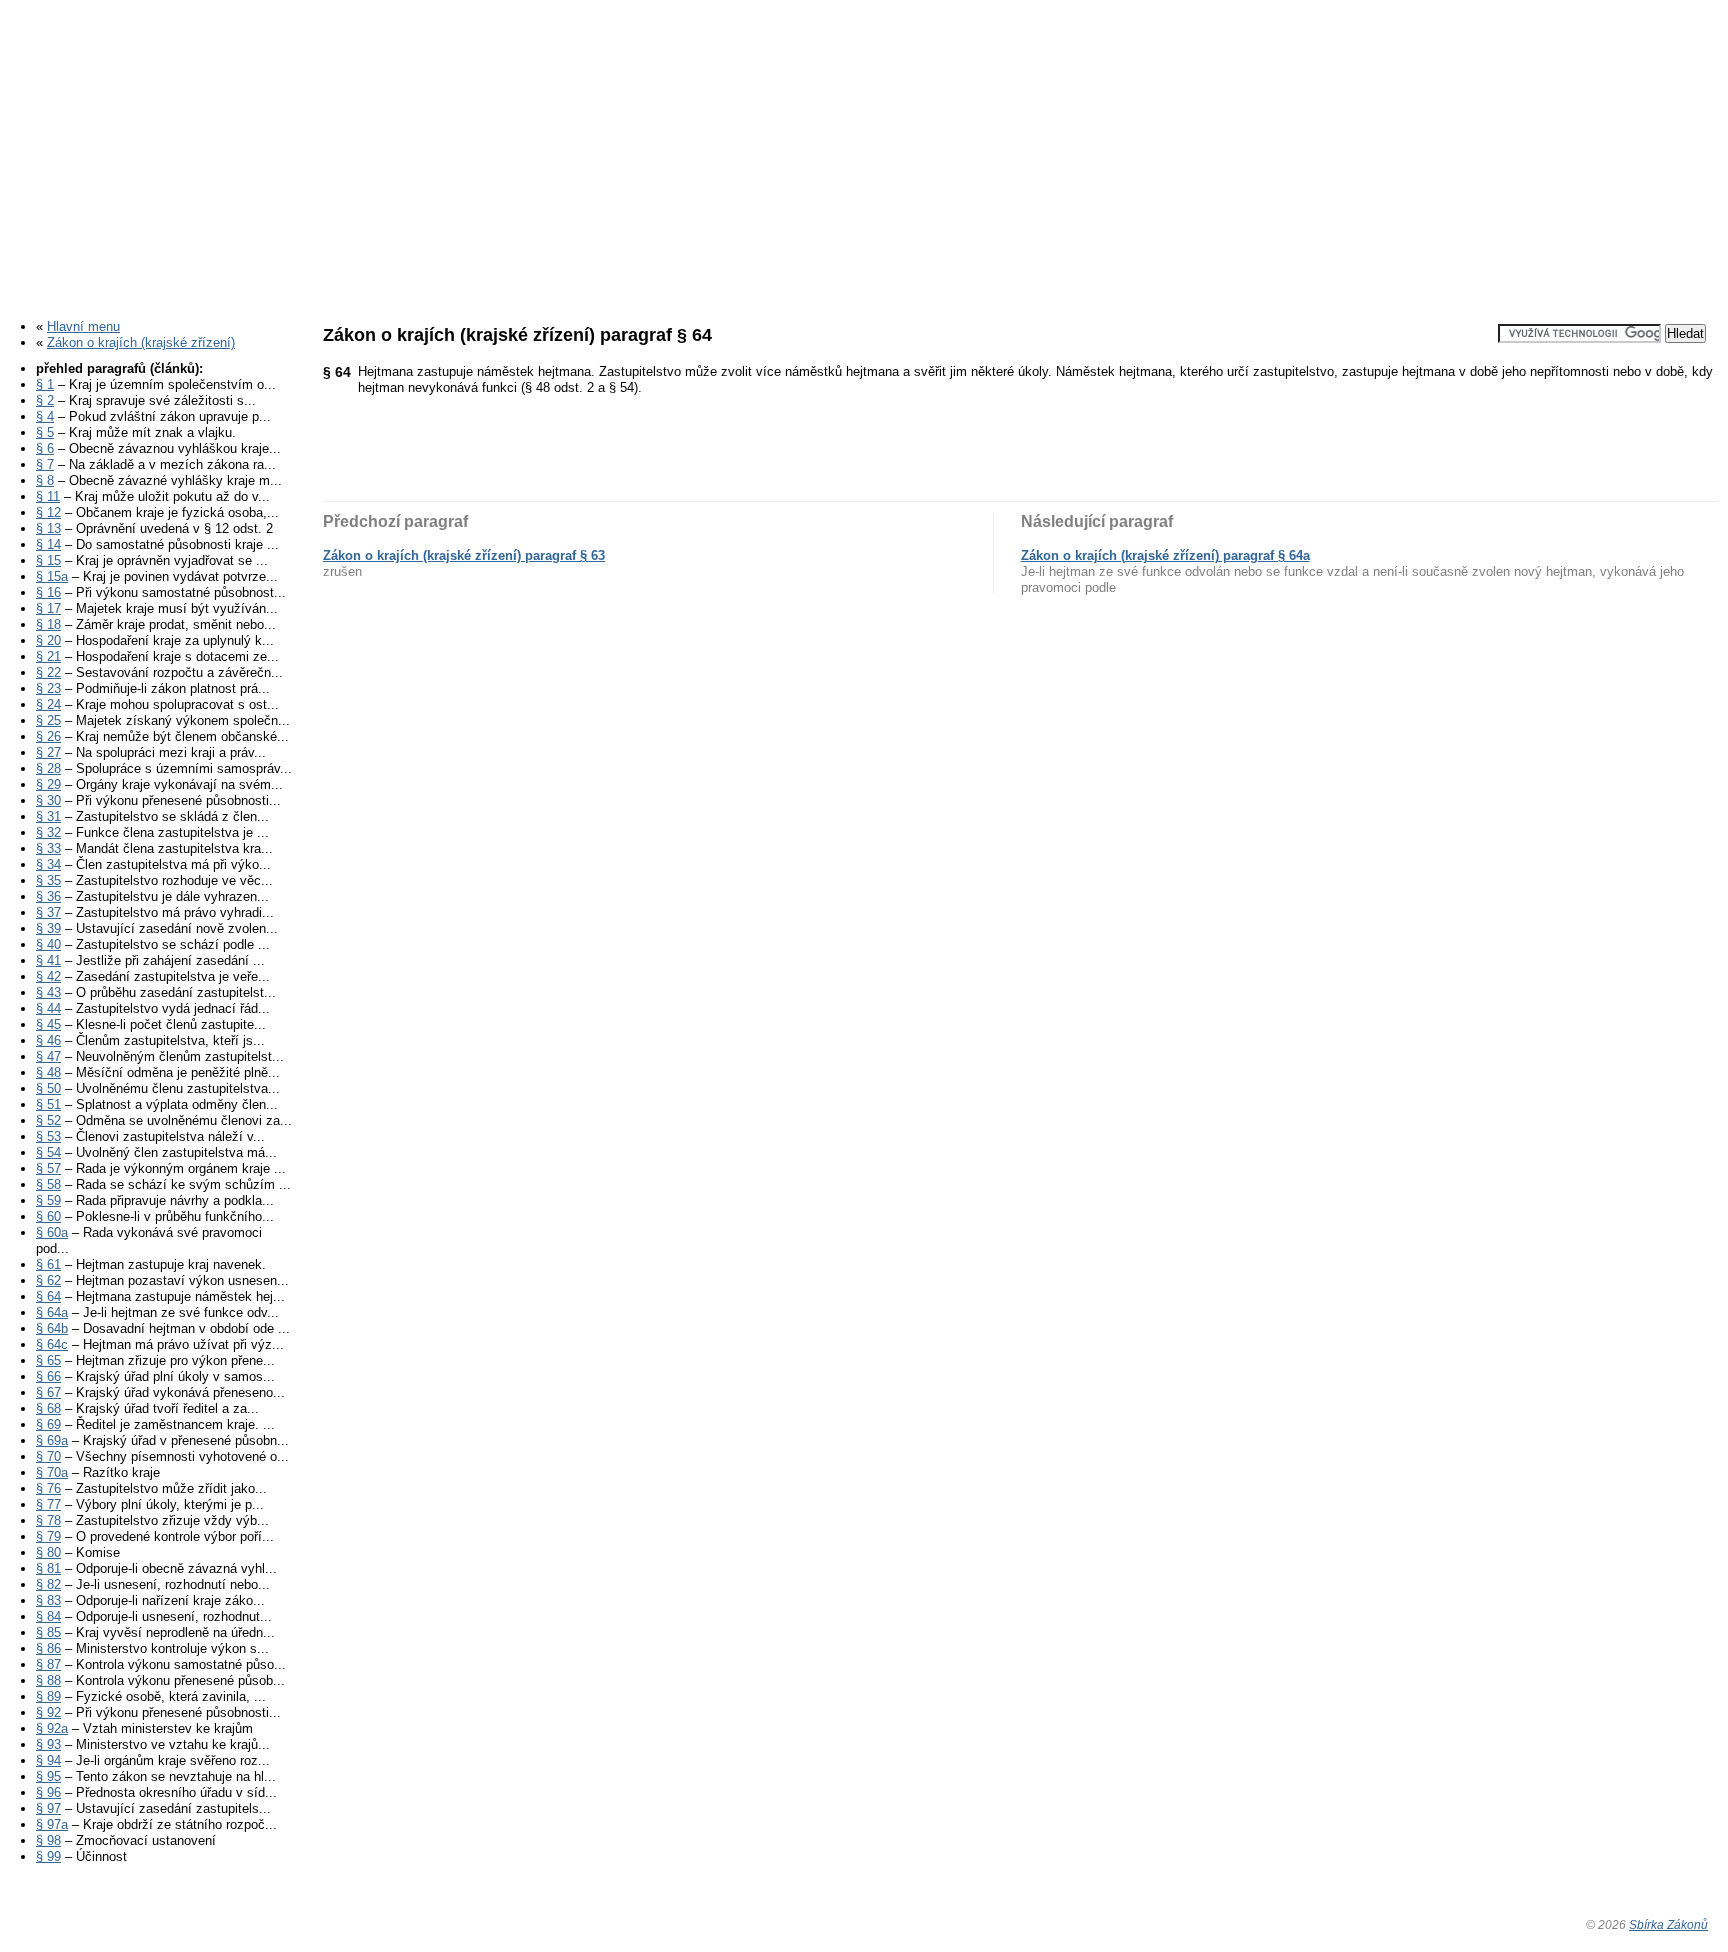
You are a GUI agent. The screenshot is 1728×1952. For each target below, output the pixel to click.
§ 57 (48, 1168)
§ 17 (48, 608)
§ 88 (48, 1680)
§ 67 (48, 1392)
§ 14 (48, 544)
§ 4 (45, 416)
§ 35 (48, 880)
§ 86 (48, 1648)
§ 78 (48, 1520)
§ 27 (48, 752)
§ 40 (48, 944)
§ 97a (52, 1824)
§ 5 (45, 432)
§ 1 (45, 384)
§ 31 (48, 816)
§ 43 (48, 992)
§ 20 (48, 640)
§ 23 (48, 688)
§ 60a (52, 1232)
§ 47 (48, 1056)
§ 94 (48, 1760)
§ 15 (48, 560)
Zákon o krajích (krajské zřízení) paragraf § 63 (464, 555)
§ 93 (48, 1744)
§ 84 (48, 1616)
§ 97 (48, 1808)
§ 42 (48, 976)
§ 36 (48, 896)
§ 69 (48, 1424)
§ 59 (48, 1200)
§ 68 (48, 1408)
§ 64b (52, 1328)
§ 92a (52, 1728)
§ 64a (52, 1312)
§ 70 (48, 1456)
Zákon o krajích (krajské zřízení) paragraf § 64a (1165, 555)
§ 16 (48, 592)
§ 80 (48, 1552)
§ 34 (48, 864)
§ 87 (48, 1664)
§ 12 (48, 512)
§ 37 (48, 912)
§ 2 (45, 400)
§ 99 (48, 1856)
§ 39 (48, 928)
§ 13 (48, 528)
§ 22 (48, 672)
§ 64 (48, 1296)
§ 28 (48, 768)
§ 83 (48, 1600)
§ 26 (48, 736)
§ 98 (48, 1840)
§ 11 (48, 496)
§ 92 (48, 1712)
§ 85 (48, 1632)
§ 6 (45, 448)
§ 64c (52, 1344)
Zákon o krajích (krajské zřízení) (141, 342)
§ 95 (48, 1776)
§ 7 (45, 464)
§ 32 (48, 832)
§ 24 (48, 704)
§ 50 (48, 1088)
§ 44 (48, 1008)
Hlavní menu (83, 326)
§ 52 (48, 1120)
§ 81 (48, 1568)
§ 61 (48, 1264)
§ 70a (52, 1472)
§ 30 (48, 800)
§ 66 (48, 1376)
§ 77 (48, 1504)
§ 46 (48, 1040)
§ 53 (48, 1136)
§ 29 (48, 784)
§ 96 (48, 1792)
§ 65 (48, 1360)
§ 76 (48, 1488)
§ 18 (48, 624)
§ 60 (48, 1216)
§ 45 (48, 1024)
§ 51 (48, 1104)
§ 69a (52, 1440)
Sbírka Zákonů (1668, 1924)
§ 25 (48, 720)
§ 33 (48, 848)
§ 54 (48, 1152)
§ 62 (48, 1280)
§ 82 (48, 1584)
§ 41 (48, 960)
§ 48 (48, 1072)
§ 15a (52, 576)
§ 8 (45, 480)
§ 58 (48, 1184)
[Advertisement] (864, 153)
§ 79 (48, 1536)
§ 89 (48, 1696)
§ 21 (48, 656)
